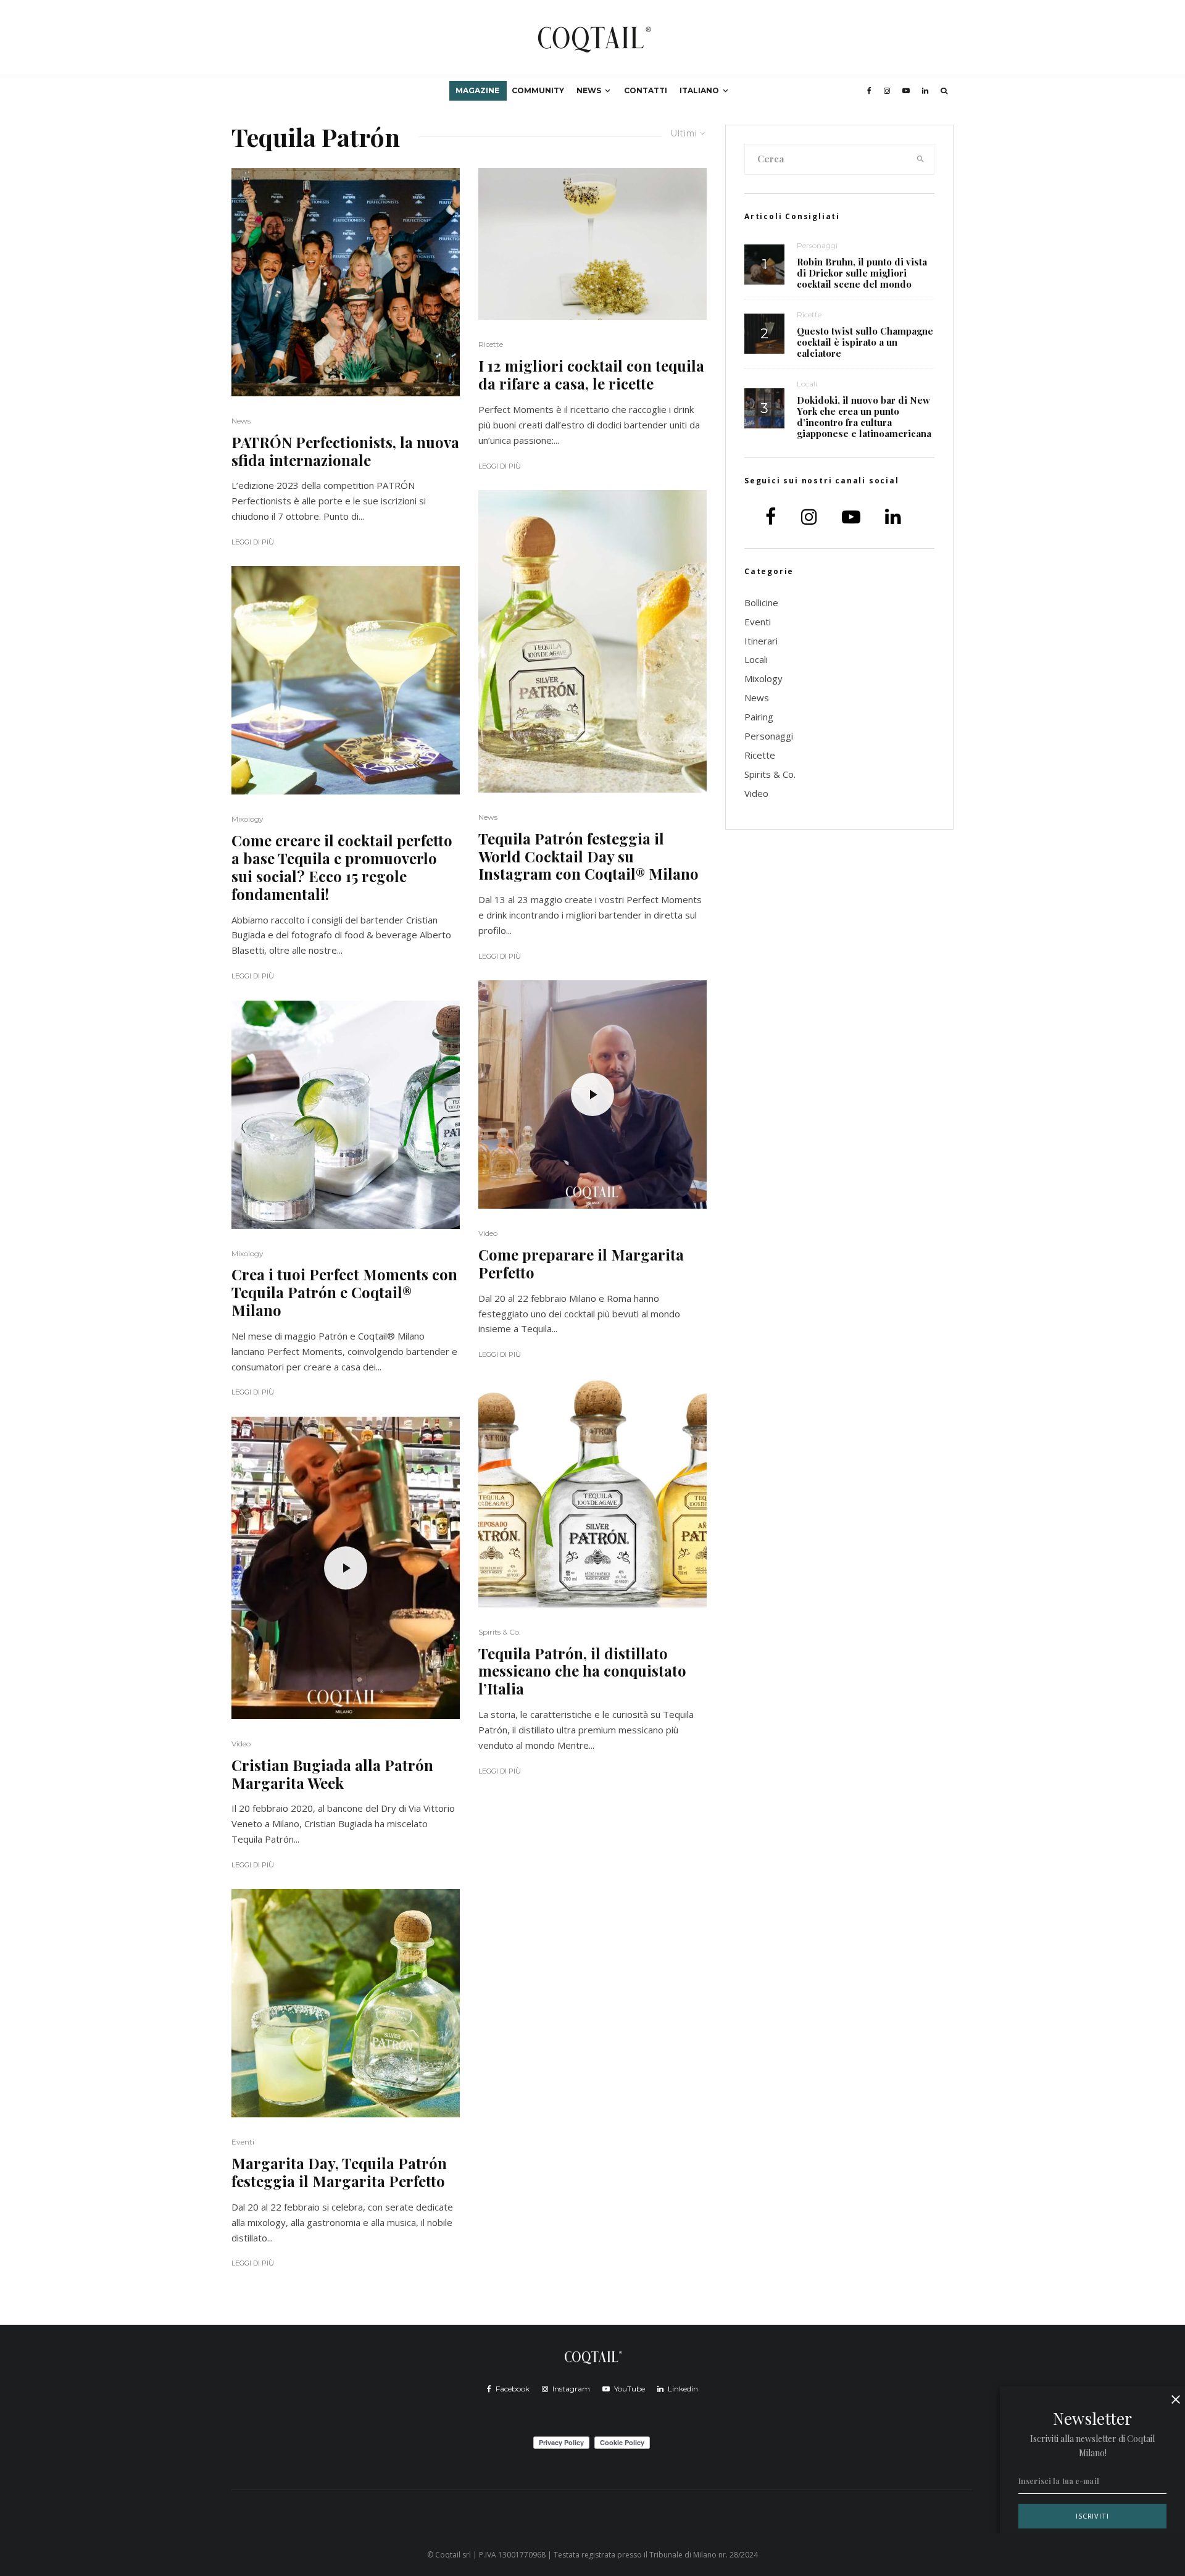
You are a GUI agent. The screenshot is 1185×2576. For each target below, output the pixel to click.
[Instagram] (887, 91)
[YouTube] (906, 91)
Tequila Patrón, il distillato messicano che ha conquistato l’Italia (582, 1671)
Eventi (243, 2142)
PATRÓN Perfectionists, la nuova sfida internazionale (345, 451)
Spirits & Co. (500, 1632)
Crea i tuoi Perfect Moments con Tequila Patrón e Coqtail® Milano (344, 1292)
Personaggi (817, 245)
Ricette (491, 344)
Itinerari (761, 641)
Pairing (759, 717)
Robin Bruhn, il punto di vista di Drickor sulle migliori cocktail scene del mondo (862, 273)
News (589, 90)
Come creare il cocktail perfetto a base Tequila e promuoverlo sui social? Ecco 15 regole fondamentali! (342, 867)
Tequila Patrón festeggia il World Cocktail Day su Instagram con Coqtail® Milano (588, 856)
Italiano (699, 90)
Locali (807, 384)
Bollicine (761, 602)
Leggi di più (253, 542)
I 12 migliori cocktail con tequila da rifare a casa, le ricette (591, 375)
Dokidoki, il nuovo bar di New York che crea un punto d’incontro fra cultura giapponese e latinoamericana (864, 417)
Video (241, 1744)
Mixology (247, 819)
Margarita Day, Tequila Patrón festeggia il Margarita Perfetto (339, 2172)
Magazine (477, 90)
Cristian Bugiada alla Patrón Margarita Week (332, 1774)
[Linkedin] (925, 91)
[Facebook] (869, 91)
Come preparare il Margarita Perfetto (581, 1264)
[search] (921, 159)
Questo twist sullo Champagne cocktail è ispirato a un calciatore (865, 342)
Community (538, 90)
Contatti (646, 90)
